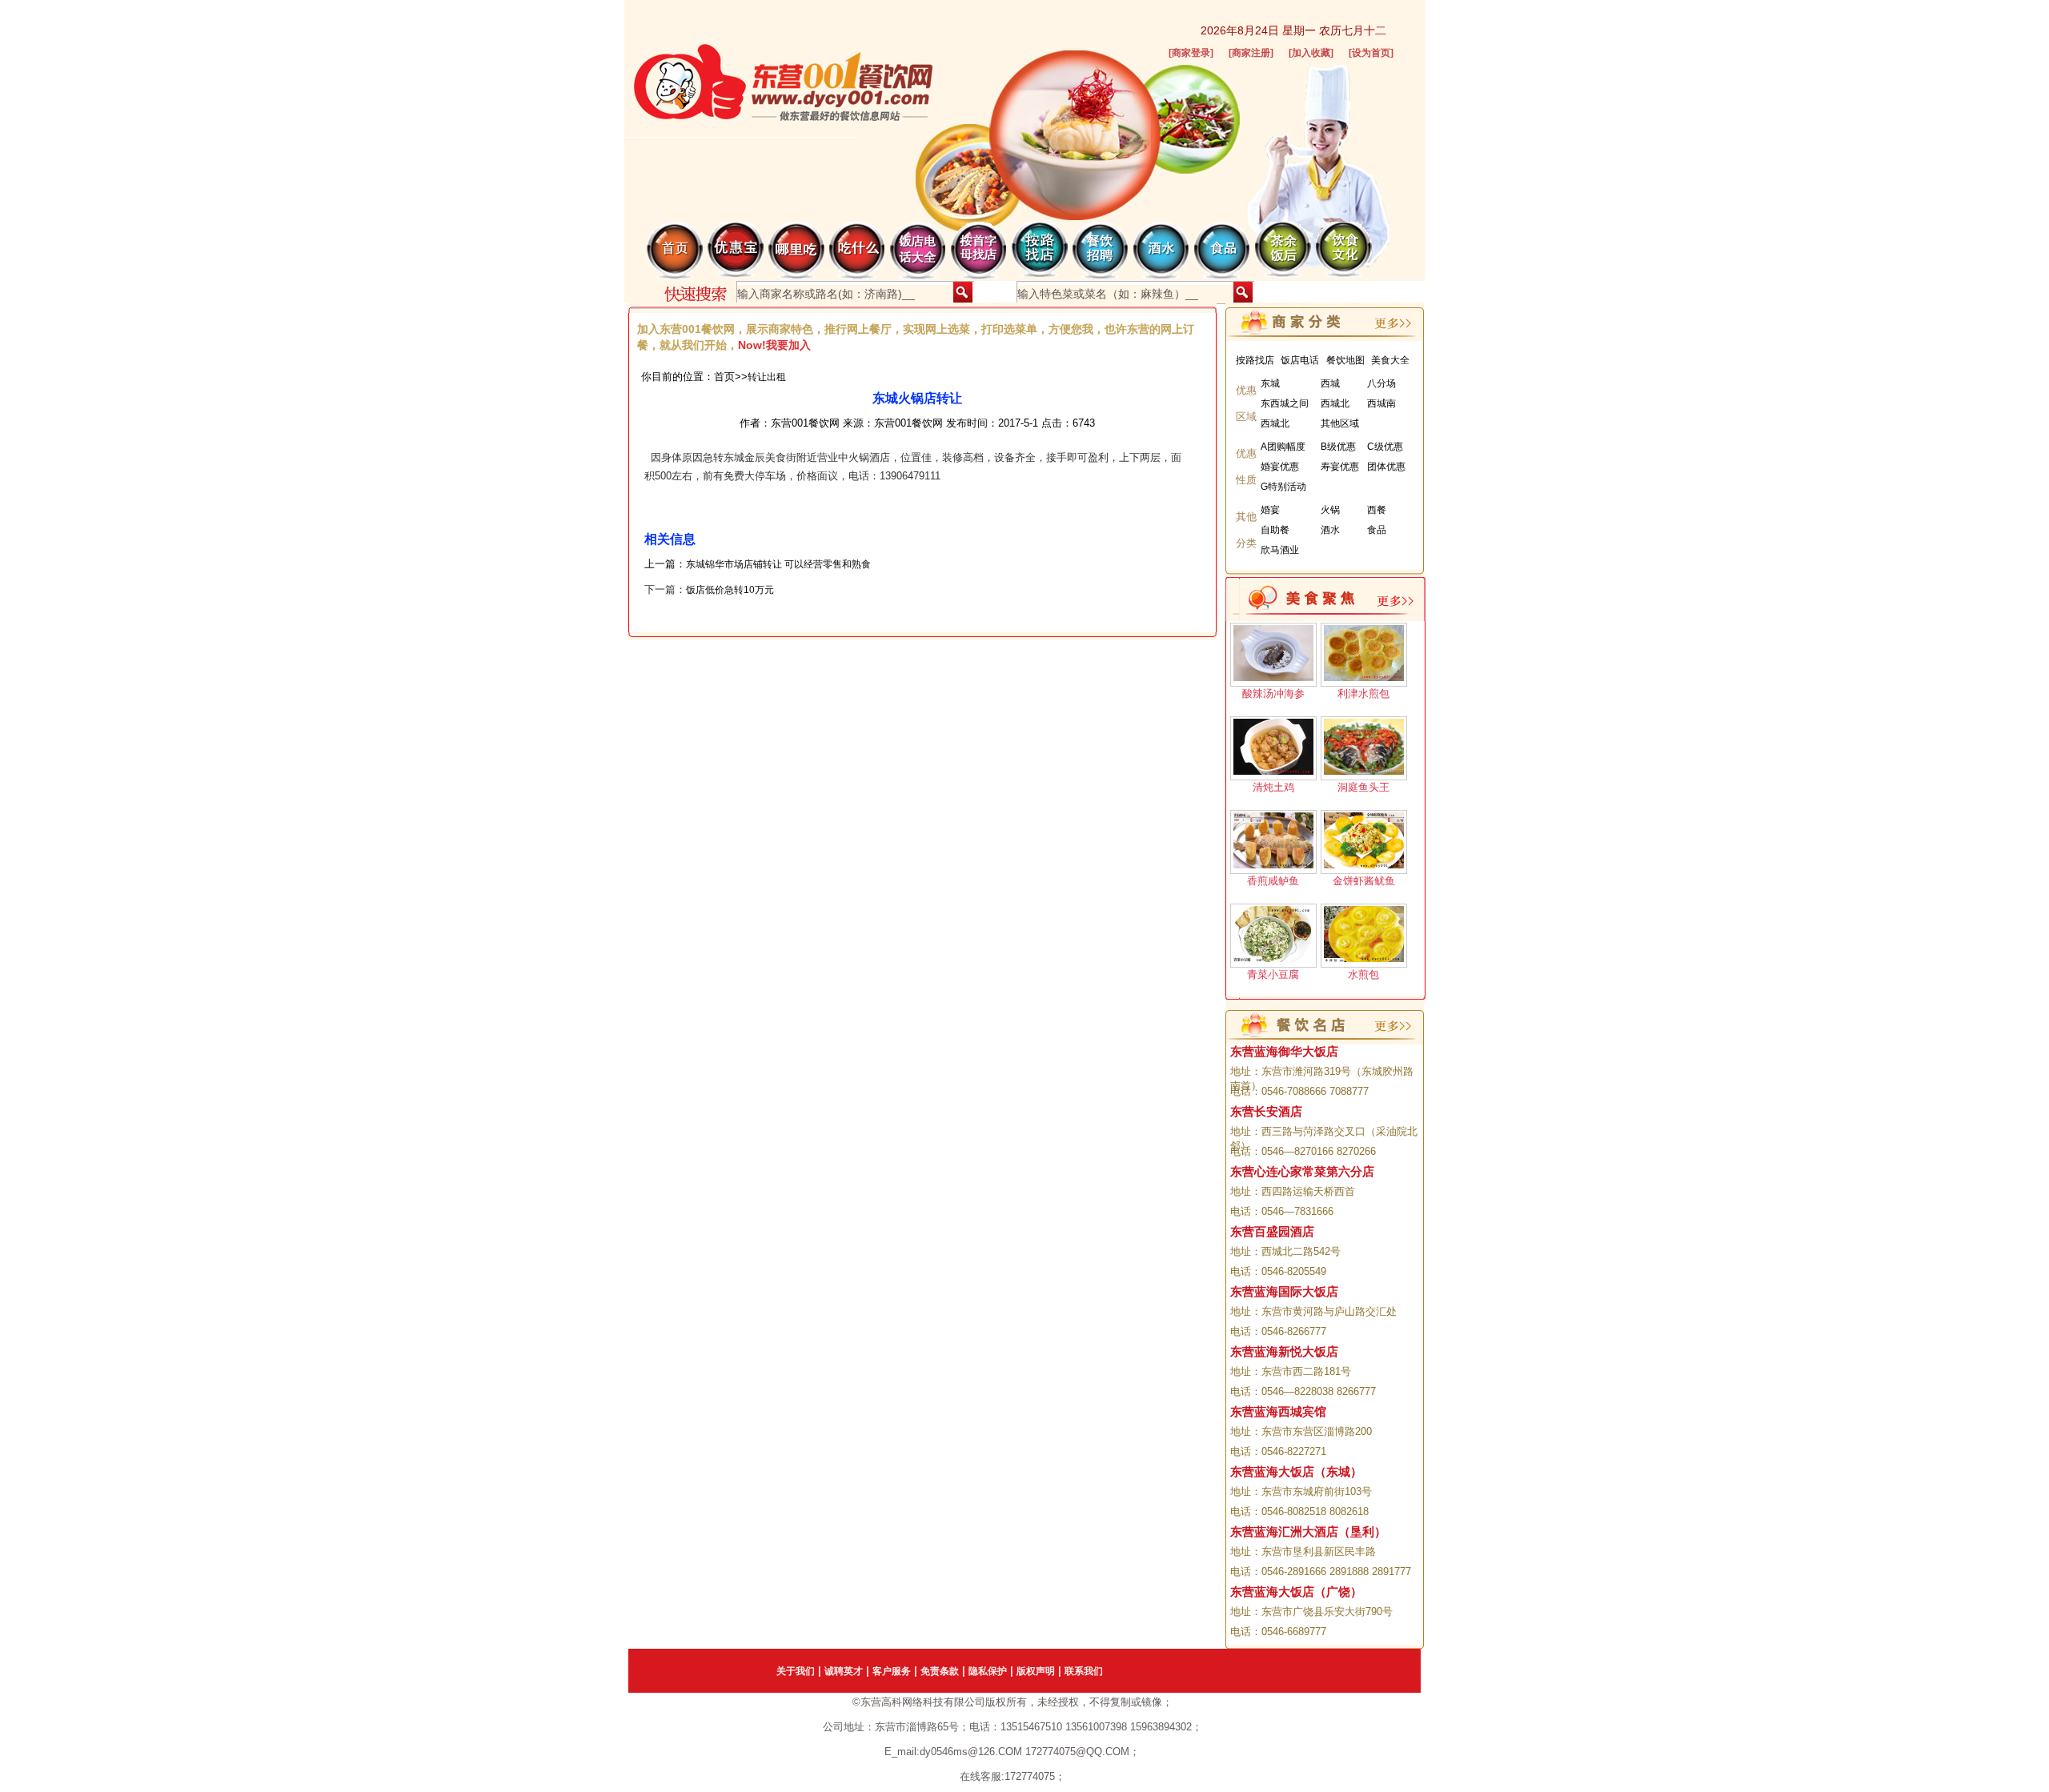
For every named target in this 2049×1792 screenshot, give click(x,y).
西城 (1330, 383)
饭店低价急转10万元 (730, 590)
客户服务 (892, 1671)
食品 (1377, 530)
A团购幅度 (1283, 447)
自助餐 (1275, 530)
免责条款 (940, 1671)
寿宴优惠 (1340, 467)
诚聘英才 (844, 1671)
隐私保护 (988, 1671)
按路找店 (1255, 360)
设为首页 (1371, 53)
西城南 (1381, 403)
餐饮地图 (1345, 360)
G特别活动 (1283, 487)
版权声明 (1036, 1671)
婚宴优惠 (1280, 467)
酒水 (1330, 530)
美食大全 (1390, 360)
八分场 (1381, 383)
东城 (1270, 383)
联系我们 (1084, 1671)
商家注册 (1251, 53)
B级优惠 (1338, 447)
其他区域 (1340, 423)
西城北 (1335, 403)
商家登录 (1191, 53)
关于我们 (796, 1671)
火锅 (1330, 510)
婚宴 (1270, 510)
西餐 (1377, 510)
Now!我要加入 (774, 345)
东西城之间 (1285, 403)
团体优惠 (1386, 467)
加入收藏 (1311, 53)
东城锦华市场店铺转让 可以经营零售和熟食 (778, 564)
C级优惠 (1385, 447)
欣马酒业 (1280, 550)
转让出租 (767, 377)
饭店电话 (1300, 360)
